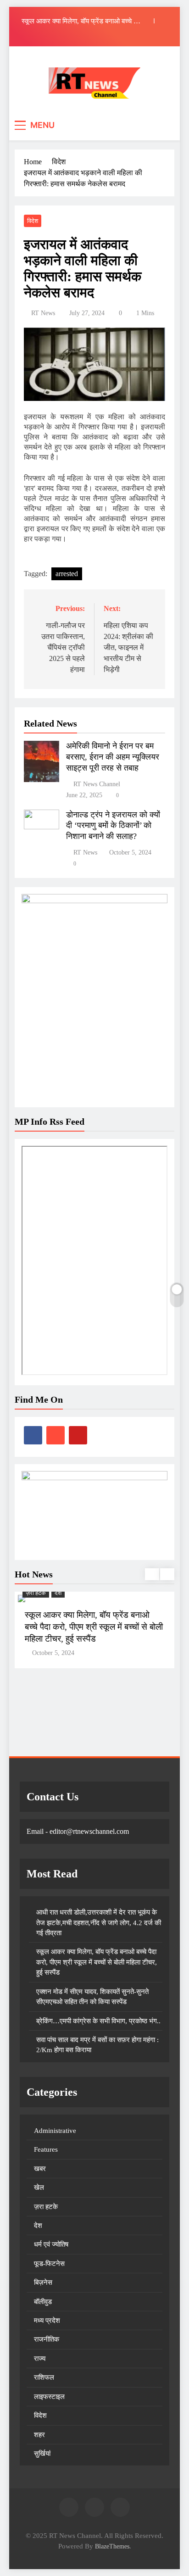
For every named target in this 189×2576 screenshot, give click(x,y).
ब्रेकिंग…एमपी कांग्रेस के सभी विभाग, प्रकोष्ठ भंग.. (98, 2021)
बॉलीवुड (43, 2302)
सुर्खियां (42, 2454)
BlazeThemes (112, 2546)
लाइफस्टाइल (49, 2397)
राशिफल (44, 2377)
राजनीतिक (47, 2339)
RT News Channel (97, 784)
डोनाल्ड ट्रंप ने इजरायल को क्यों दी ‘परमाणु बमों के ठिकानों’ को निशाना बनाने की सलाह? (113, 826)
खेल (39, 2187)
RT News (43, 313)
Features (46, 2149)
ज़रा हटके (36, 1593)
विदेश (33, 221)
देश (58, 1593)
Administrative (55, 2131)
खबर (40, 2169)
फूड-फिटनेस (49, 2264)
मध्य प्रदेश (47, 2321)
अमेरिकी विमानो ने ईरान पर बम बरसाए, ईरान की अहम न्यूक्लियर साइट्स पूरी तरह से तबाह (113, 757)
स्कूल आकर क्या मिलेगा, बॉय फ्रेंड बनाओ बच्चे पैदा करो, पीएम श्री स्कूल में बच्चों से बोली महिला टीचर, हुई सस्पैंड (82, 21)
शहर (39, 2435)
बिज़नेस (43, 2282)
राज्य (40, 2359)
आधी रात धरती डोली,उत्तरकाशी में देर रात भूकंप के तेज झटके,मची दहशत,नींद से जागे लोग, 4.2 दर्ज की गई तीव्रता (99, 1923)
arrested (67, 574)
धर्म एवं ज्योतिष (51, 2244)
